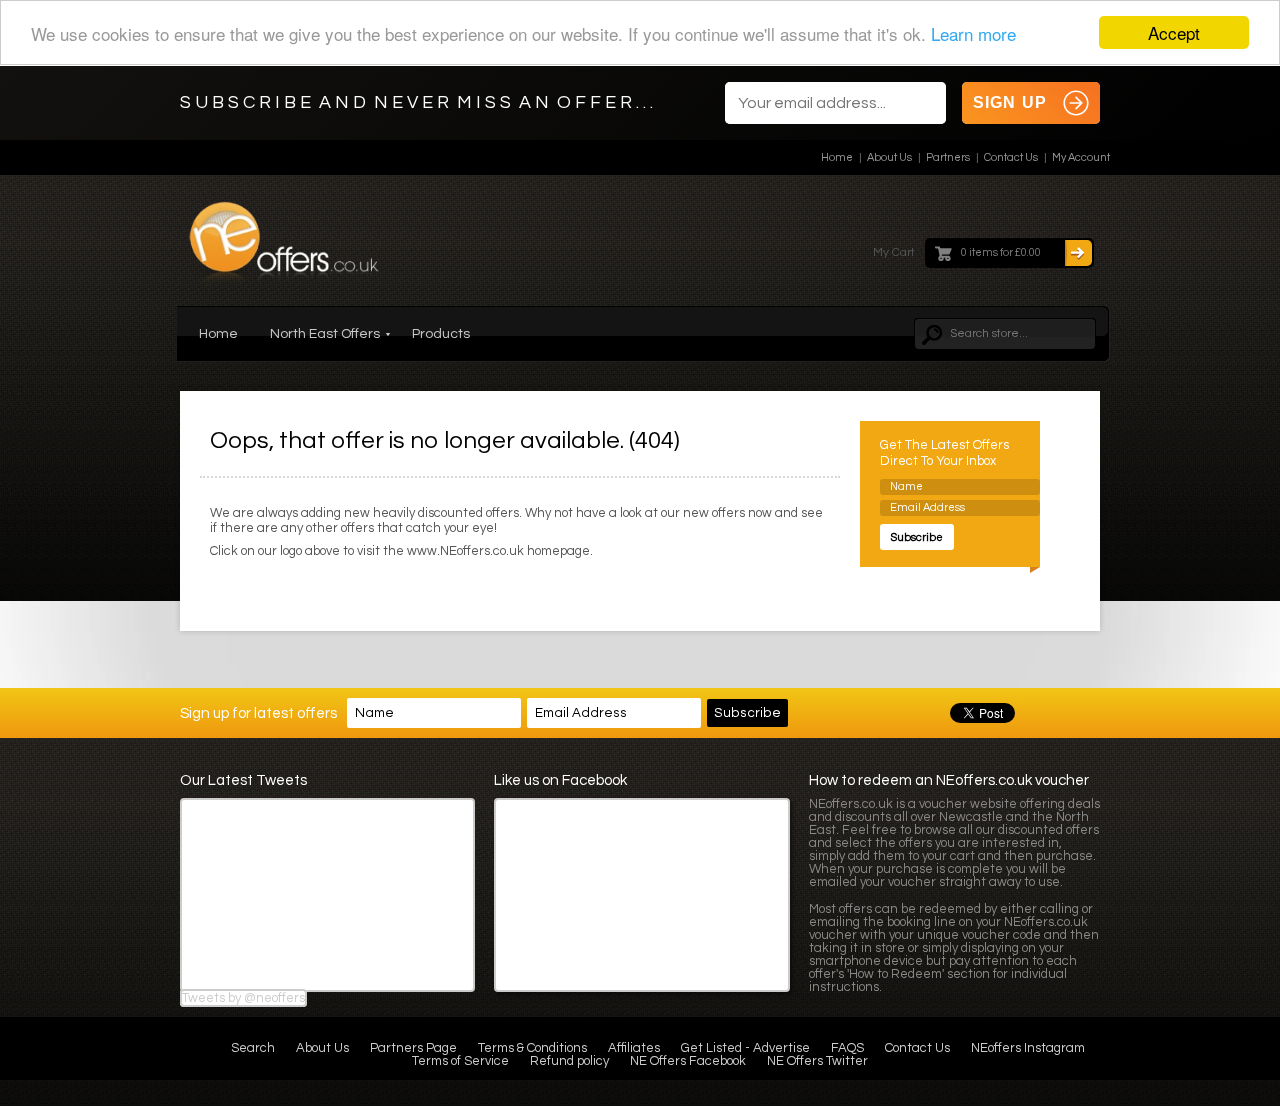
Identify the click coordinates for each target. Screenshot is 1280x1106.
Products (441, 334)
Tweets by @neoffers (243, 998)
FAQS (847, 1048)
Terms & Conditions (532, 1048)
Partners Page (413, 1048)
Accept (1174, 32)
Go (1078, 253)
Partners (948, 157)
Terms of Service (460, 1061)
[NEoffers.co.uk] (284, 248)
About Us (889, 157)
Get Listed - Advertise (745, 1048)
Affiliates (634, 1048)
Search (253, 1048)
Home (837, 157)
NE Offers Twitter (817, 1061)
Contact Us (1011, 157)
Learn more (973, 33)
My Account (1081, 157)
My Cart (894, 252)
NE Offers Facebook (688, 1061)
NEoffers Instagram (1028, 1048)
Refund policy (569, 1061)
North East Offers (325, 334)
